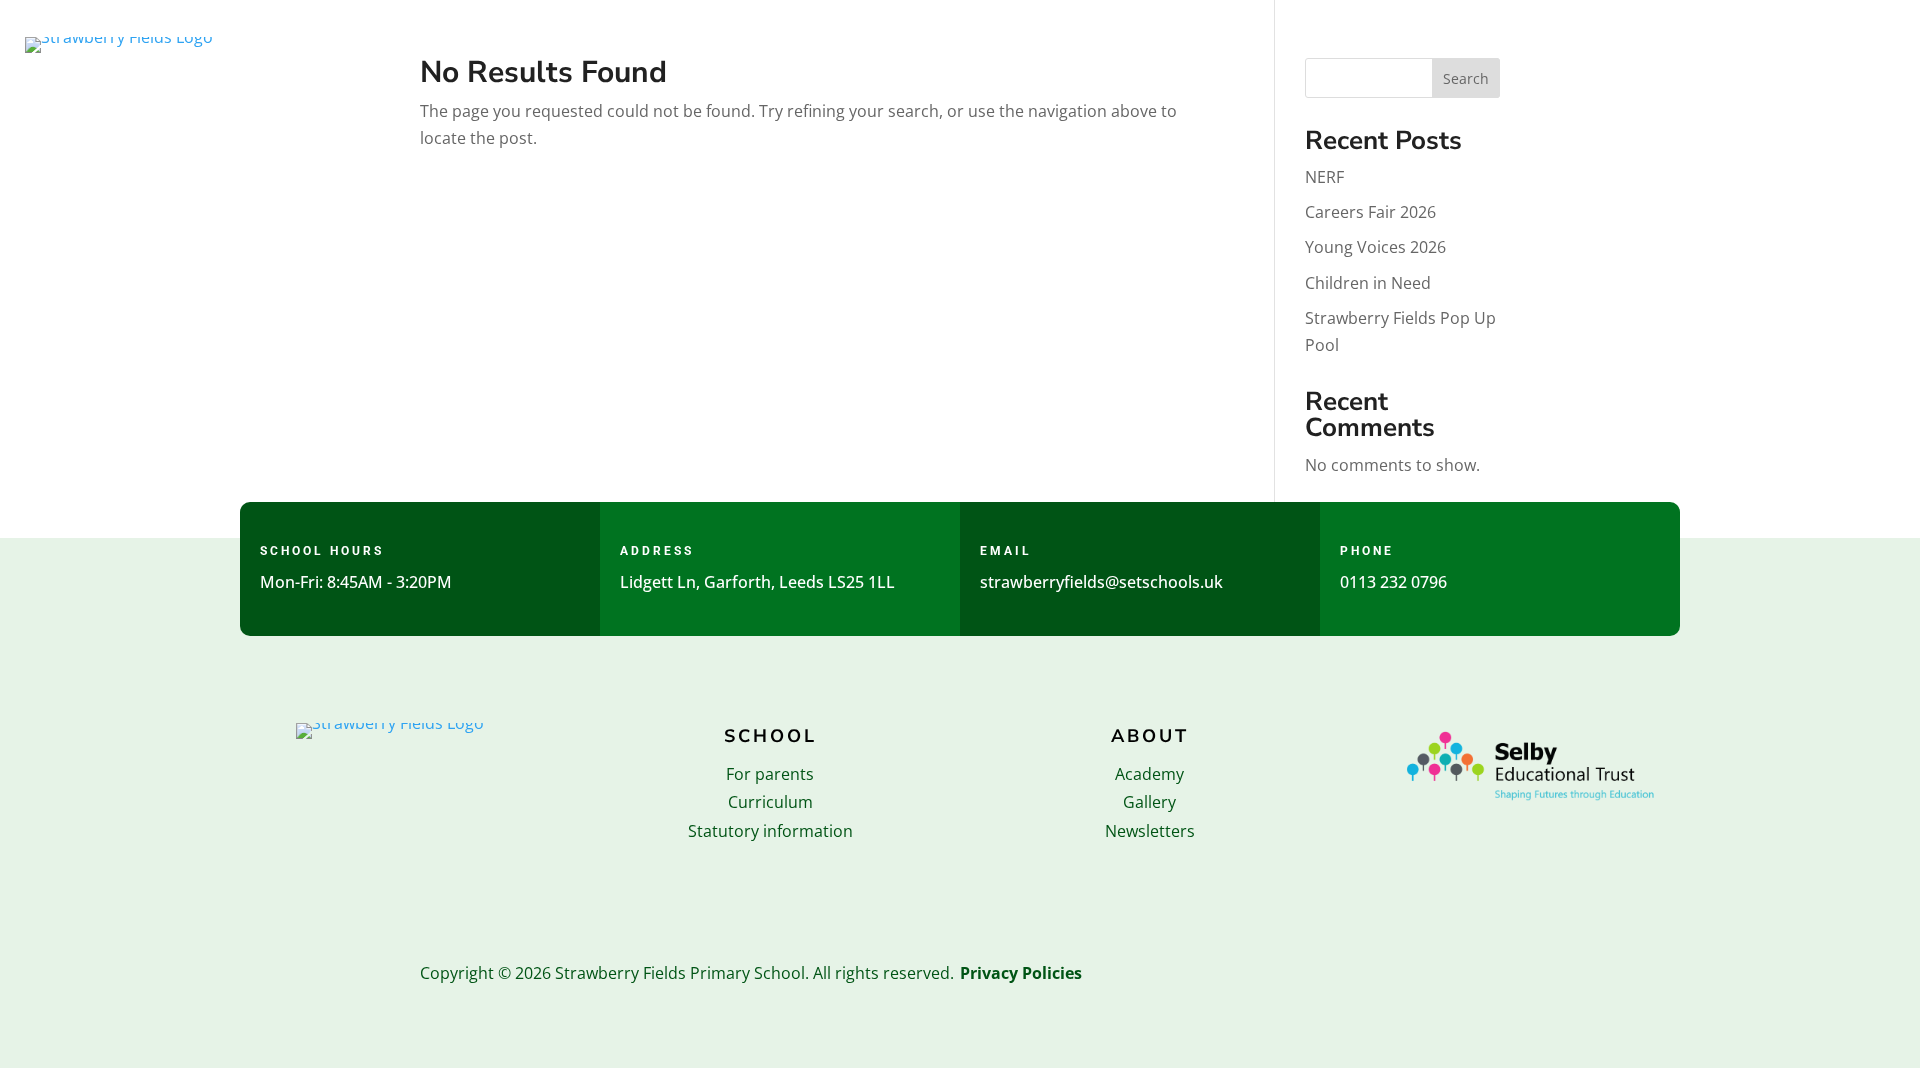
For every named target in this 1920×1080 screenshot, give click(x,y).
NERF (1324, 177)
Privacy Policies (1021, 973)
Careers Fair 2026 (1370, 212)
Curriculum (770, 802)
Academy (1149, 774)
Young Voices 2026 (1375, 247)
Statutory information (770, 831)
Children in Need (1368, 283)
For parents (770, 774)
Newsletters (1150, 831)
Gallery (1149, 802)
